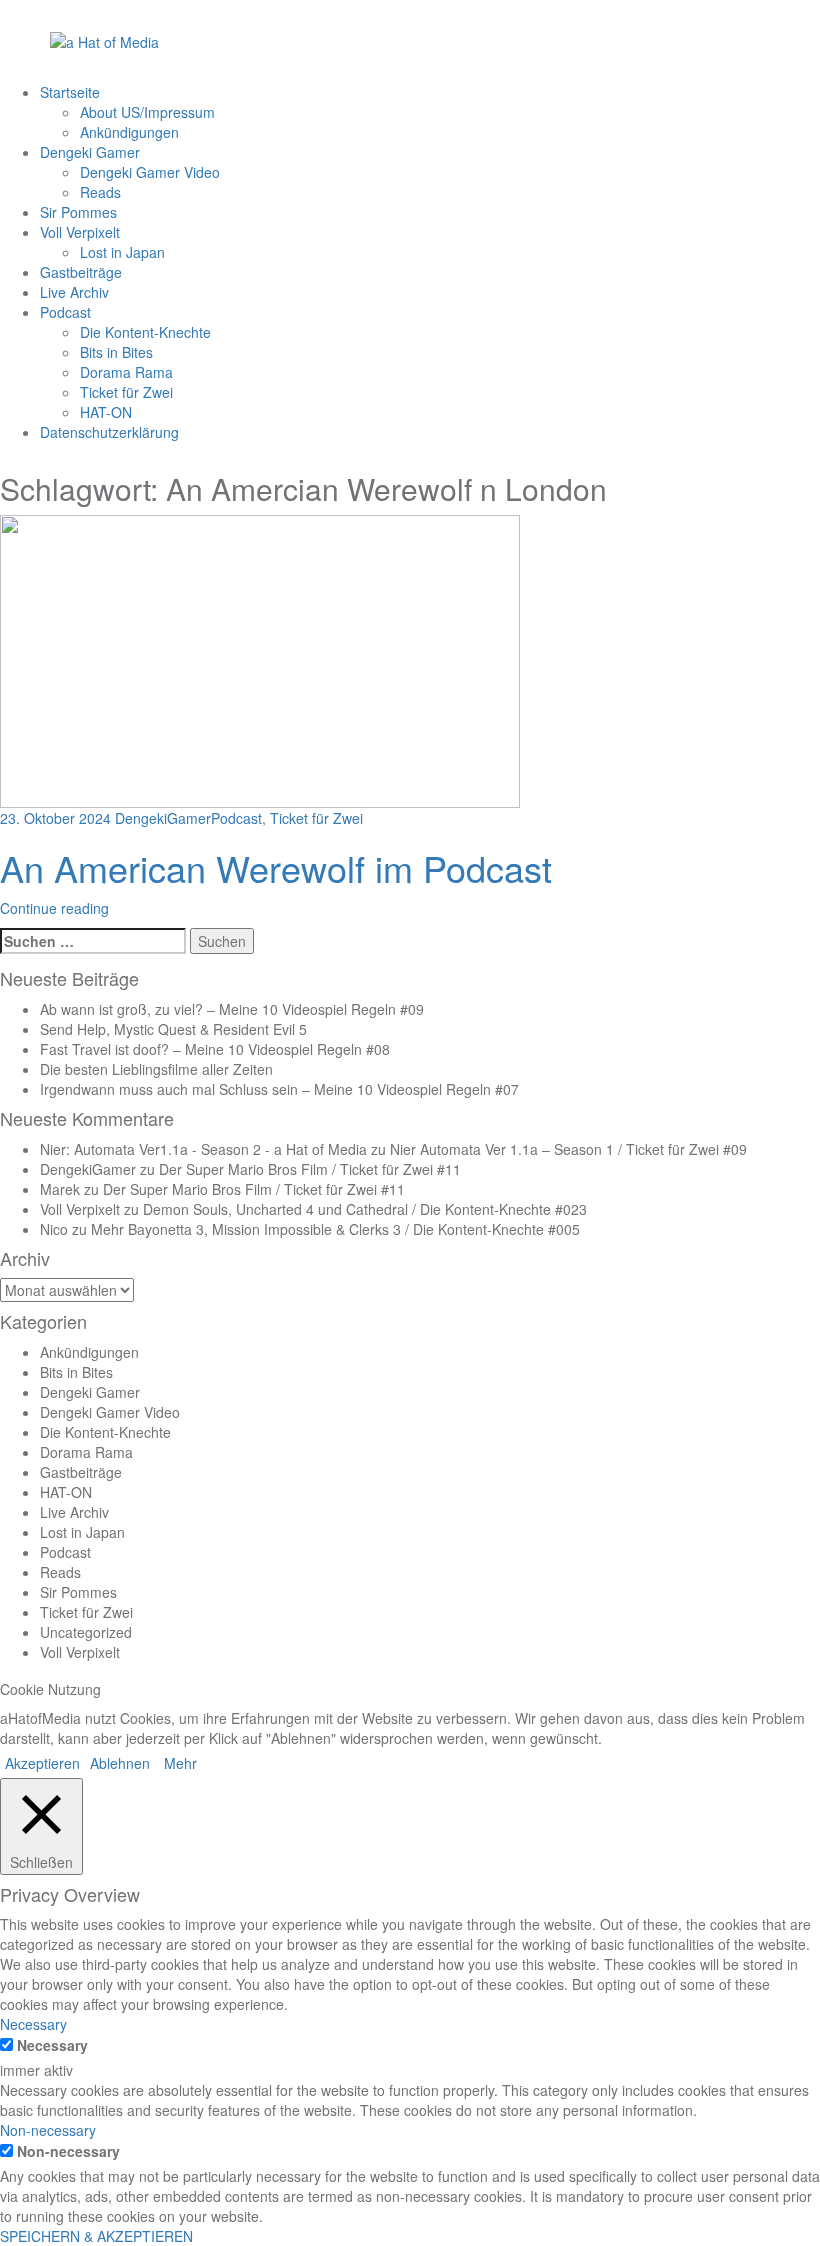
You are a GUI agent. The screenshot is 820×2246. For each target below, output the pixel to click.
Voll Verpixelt (80, 232)
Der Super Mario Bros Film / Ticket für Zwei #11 (310, 1169)
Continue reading (54, 908)
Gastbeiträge (81, 272)
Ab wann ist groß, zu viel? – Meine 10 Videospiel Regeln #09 (232, 1009)
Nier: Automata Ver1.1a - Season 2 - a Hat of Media (203, 1149)
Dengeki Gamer (90, 152)
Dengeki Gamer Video (150, 172)
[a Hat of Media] (104, 40)
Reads (100, 192)
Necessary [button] (33, 2024)
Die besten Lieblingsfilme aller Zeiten (156, 1069)
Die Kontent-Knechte (145, 332)
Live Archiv (74, 292)
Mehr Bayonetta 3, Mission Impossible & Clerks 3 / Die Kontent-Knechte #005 (335, 1229)
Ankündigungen (129, 132)
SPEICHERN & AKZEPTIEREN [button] (96, 2236)
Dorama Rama (126, 372)
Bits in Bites (116, 352)
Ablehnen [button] (120, 1763)
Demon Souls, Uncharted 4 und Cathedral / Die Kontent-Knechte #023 (365, 1209)
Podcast (65, 312)
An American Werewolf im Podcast (276, 867)
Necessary (52, 2045)
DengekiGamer (163, 818)
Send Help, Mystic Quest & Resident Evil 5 (173, 1029)
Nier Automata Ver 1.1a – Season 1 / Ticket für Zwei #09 (568, 1149)
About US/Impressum (147, 112)
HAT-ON (106, 412)
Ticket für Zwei (126, 392)
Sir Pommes (78, 212)
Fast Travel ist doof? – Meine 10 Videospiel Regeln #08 (215, 1049)
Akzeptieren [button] (42, 1763)
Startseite (70, 92)
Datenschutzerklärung (109, 432)
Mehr (180, 1763)
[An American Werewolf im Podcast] (260, 660)
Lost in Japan (122, 252)
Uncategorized (86, 1632)
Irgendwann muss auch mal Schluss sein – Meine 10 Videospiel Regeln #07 (279, 1089)
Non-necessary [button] (48, 2130)
